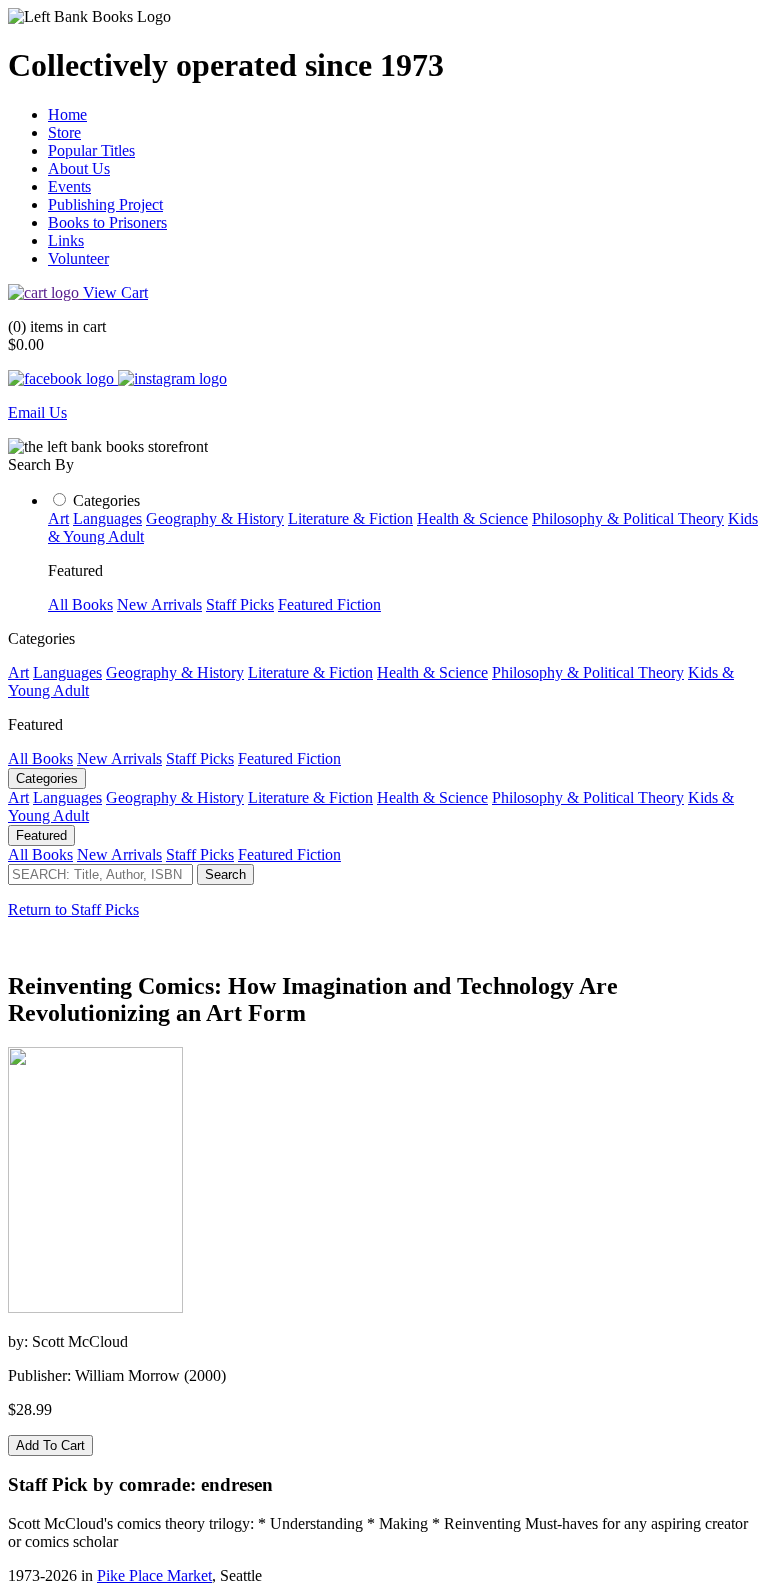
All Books (80, 604)
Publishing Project (105, 204)
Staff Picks (240, 604)
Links (66, 240)
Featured (41, 835)
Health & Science (472, 518)
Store (64, 132)
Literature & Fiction (350, 518)
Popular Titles (91, 150)
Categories (106, 500)
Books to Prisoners (107, 222)
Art (58, 518)
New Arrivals (159, 604)
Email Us (37, 412)
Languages (107, 518)
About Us (79, 168)
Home (67, 114)
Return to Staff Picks (73, 909)
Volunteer (78, 258)
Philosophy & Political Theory (628, 518)
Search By (41, 464)
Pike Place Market (154, 1575)
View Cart (115, 292)
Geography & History (215, 518)
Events (69, 186)
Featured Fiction (329, 604)
